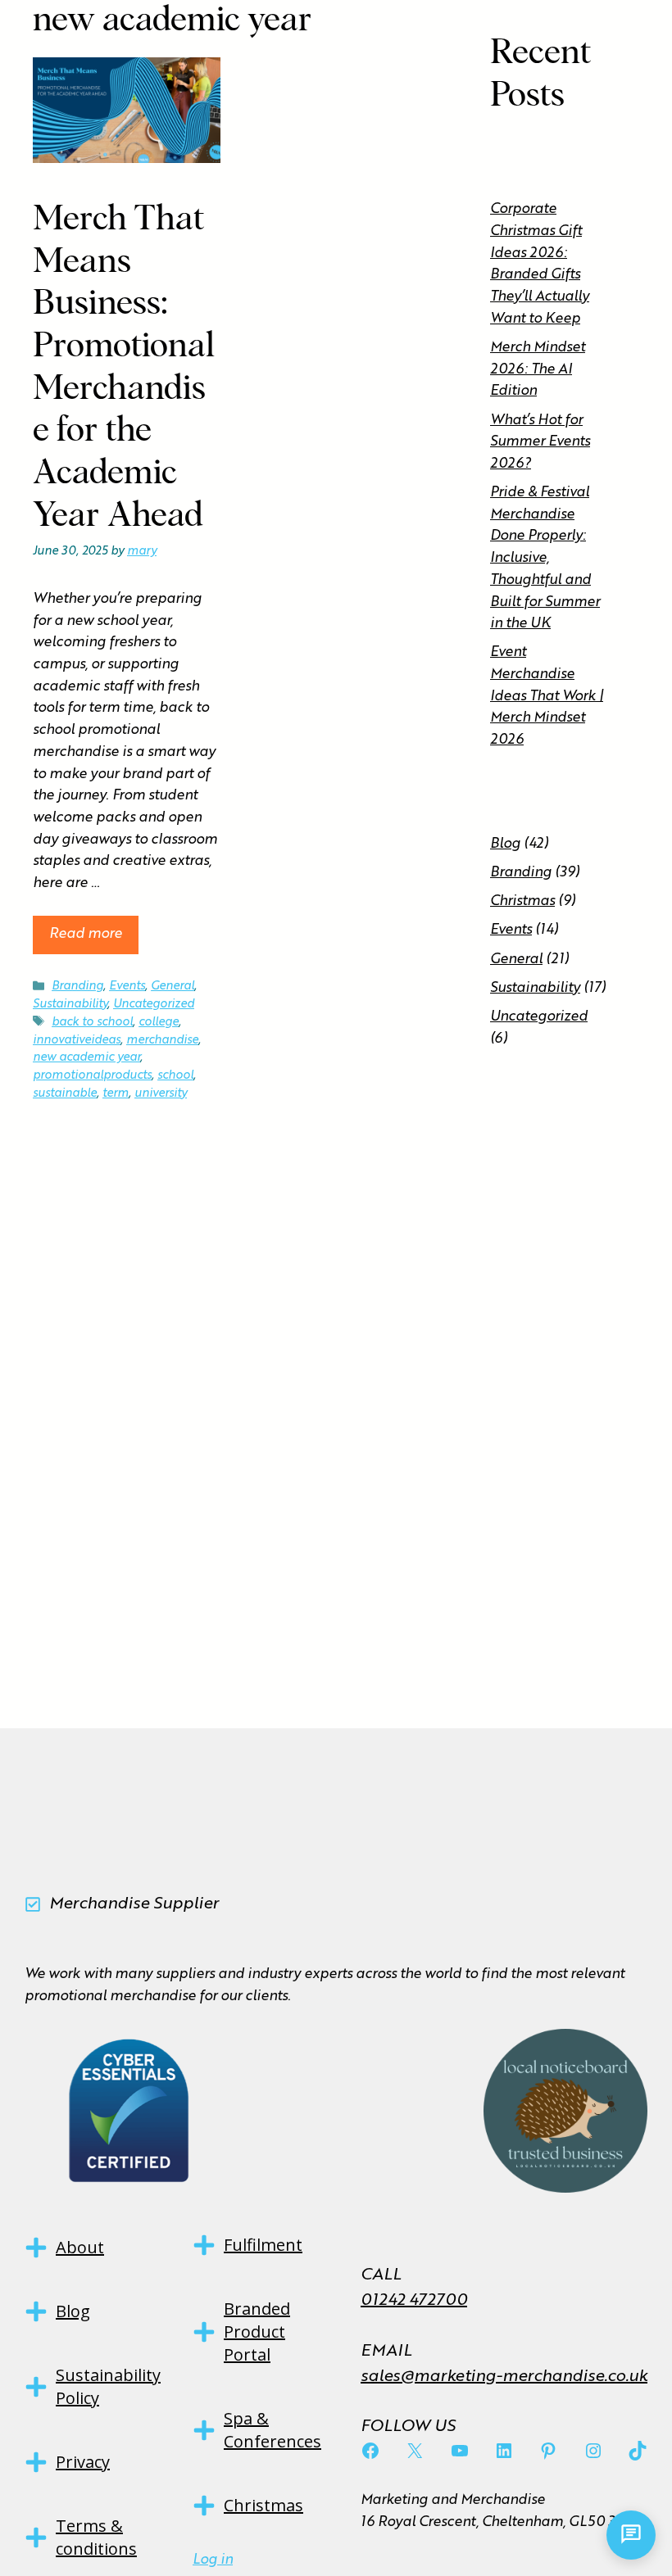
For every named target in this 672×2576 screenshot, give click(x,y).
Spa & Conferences (272, 2430)
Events (127, 986)
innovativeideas (77, 1040)
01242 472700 (414, 2301)
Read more (86, 934)
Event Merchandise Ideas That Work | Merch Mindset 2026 (547, 696)
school (175, 1075)
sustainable (65, 1093)
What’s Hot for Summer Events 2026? (540, 442)
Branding (77, 986)
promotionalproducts (92, 1075)
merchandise (162, 1040)
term (116, 1093)
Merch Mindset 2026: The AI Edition (538, 369)
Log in (213, 2560)
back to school (92, 1022)
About (80, 2247)
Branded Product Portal (257, 2332)
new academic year (86, 1057)
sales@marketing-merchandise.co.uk (504, 2377)
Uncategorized (154, 1004)
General (173, 986)
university (161, 1093)
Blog (505, 844)
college (159, 1022)
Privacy (83, 2462)
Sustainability (70, 1004)
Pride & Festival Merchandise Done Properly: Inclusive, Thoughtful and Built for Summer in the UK (545, 558)
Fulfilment (263, 2245)
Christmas (522, 901)
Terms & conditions (96, 2537)
